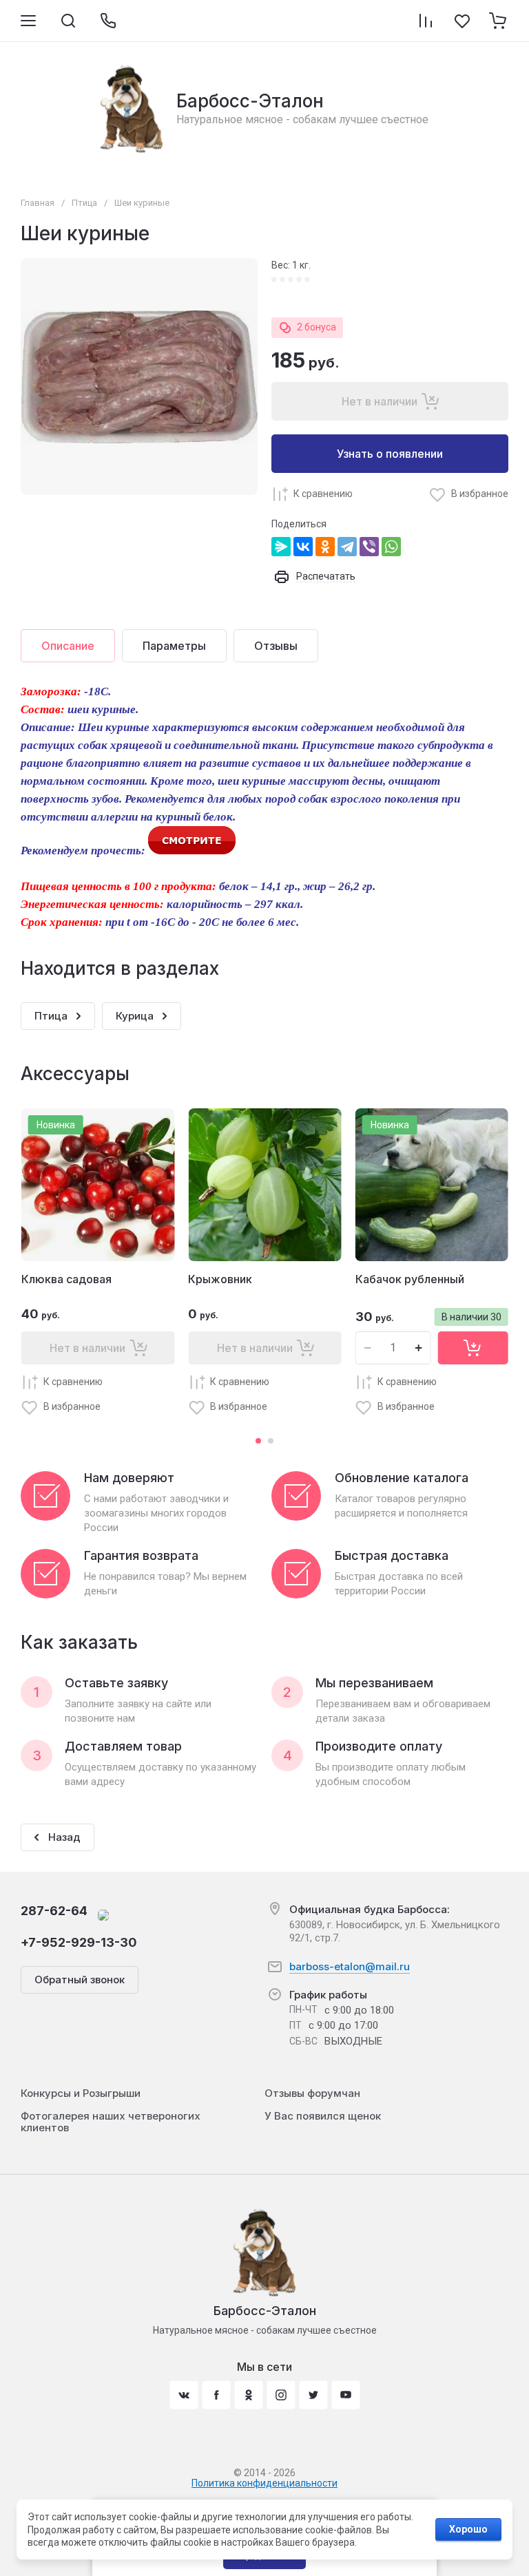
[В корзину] (473, 1348)
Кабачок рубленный (410, 1279)
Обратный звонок (80, 1979)
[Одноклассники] (325, 547)
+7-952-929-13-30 (79, 1942)
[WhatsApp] (391, 547)
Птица (84, 203)
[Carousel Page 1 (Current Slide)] (258, 1441)
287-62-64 (54, 1911)
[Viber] (369, 547)
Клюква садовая (66, 1279)
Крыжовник (220, 1279)
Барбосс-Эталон (250, 101)
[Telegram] (347, 547)
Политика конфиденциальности (264, 2483)
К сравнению (323, 494)
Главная (38, 203)
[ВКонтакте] (303, 547)
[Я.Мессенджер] (281, 547)
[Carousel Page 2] (271, 1441)
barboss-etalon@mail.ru (350, 1966)
